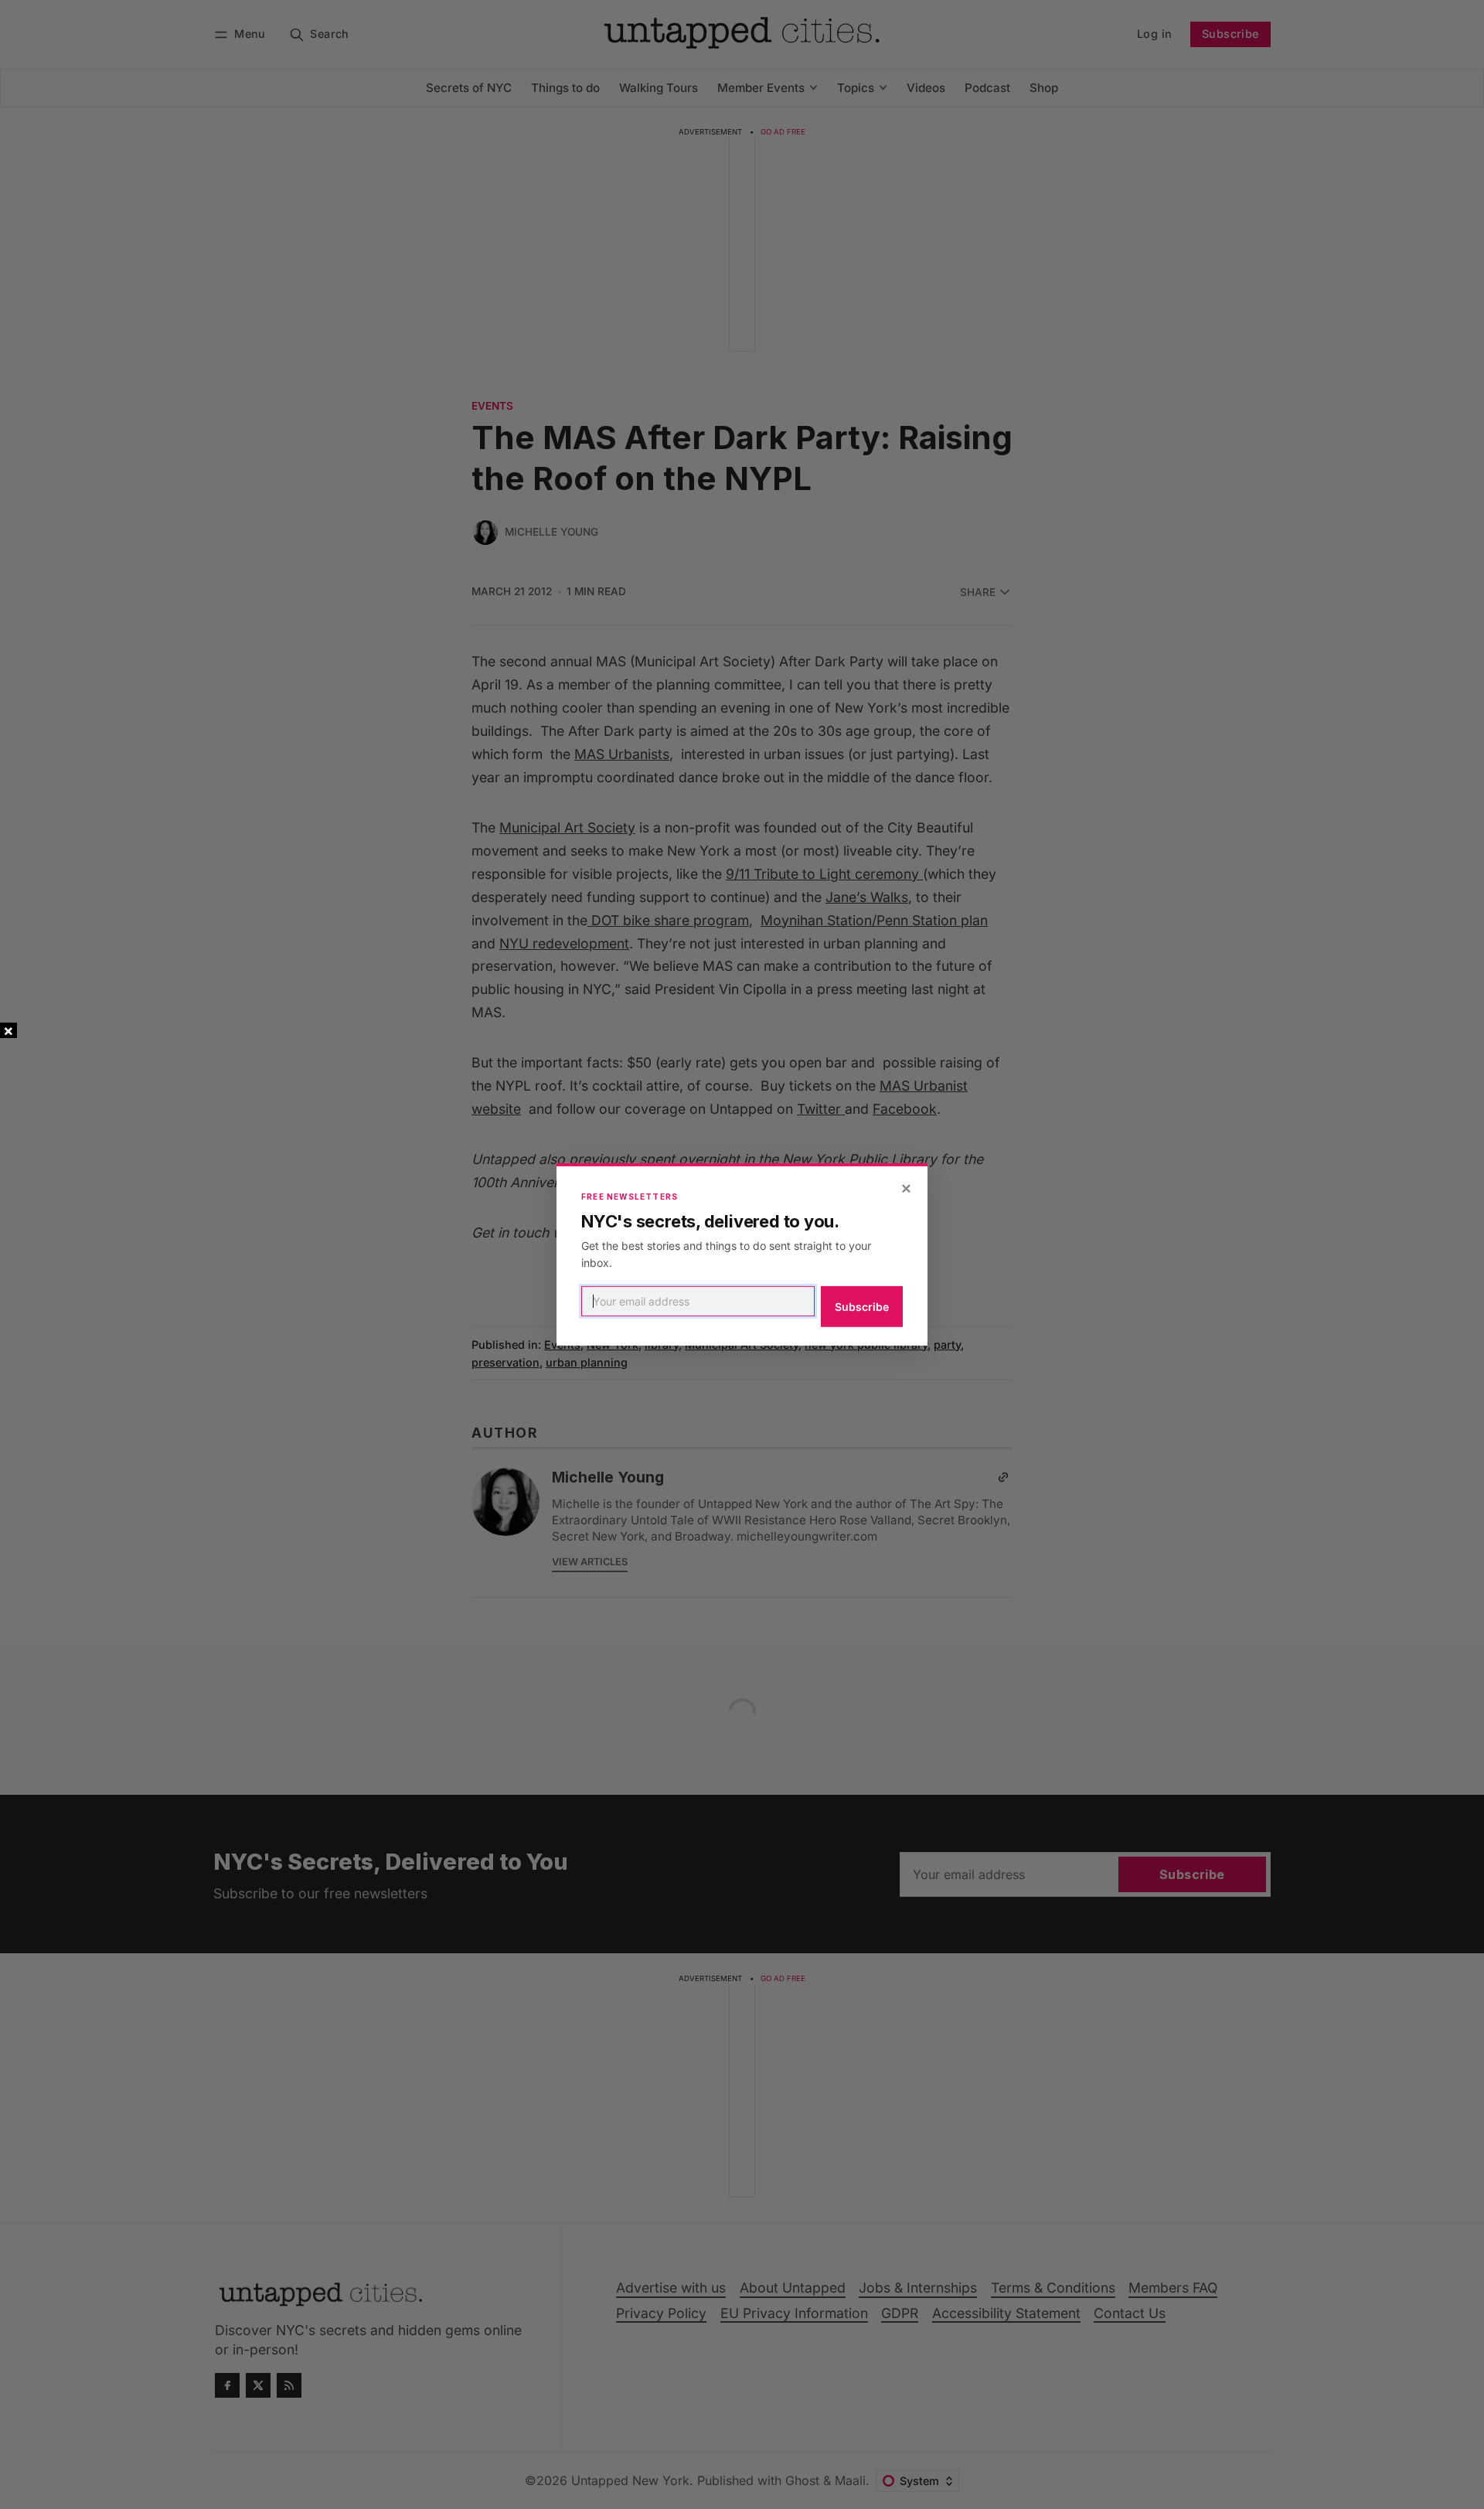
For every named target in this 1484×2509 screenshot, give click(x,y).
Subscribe (862, 1307)
